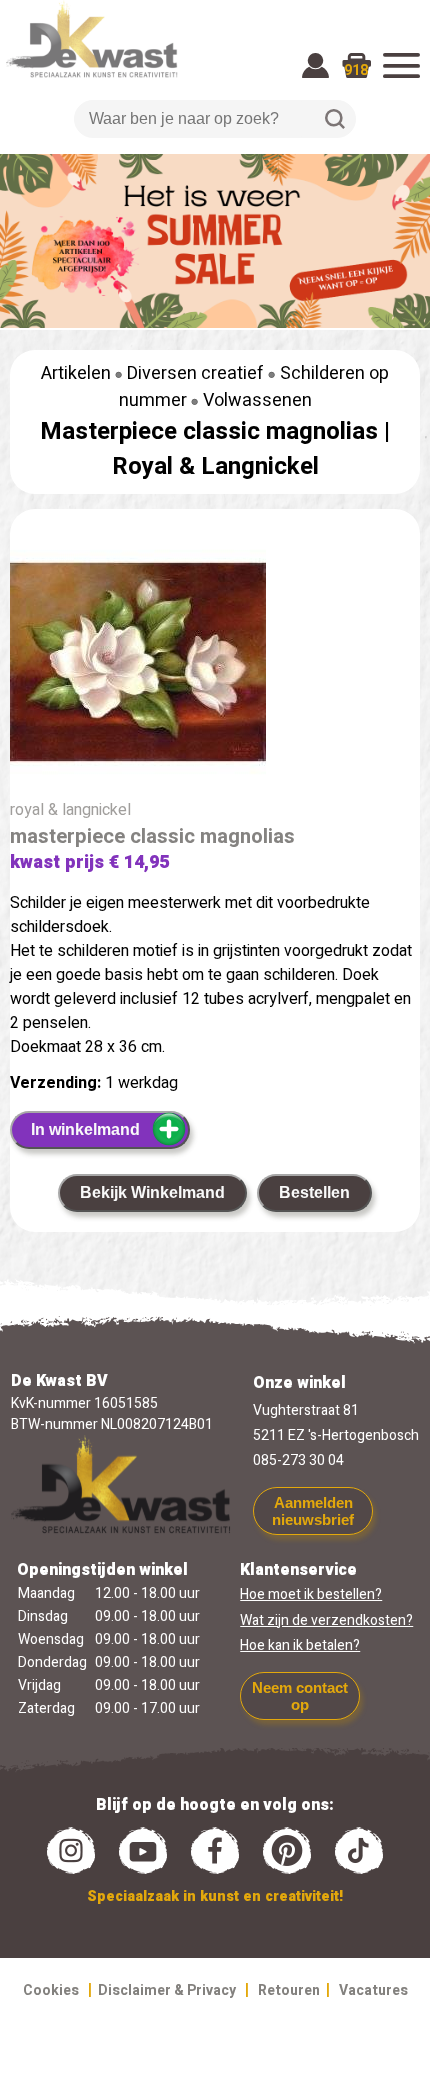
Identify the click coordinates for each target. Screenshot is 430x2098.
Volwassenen (257, 400)
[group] (215, 666)
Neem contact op (300, 1696)
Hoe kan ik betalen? (300, 1645)
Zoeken (335, 119)
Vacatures (373, 1990)
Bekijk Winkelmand (152, 1192)
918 (356, 70)
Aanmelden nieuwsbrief (313, 1511)
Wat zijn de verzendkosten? (326, 1620)
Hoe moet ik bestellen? (311, 1594)
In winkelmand (85, 1129)
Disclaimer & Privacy (167, 1990)
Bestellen (314, 1192)
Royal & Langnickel (215, 466)
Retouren (289, 1990)
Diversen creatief (195, 373)
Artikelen (76, 373)
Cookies (51, 1990)
